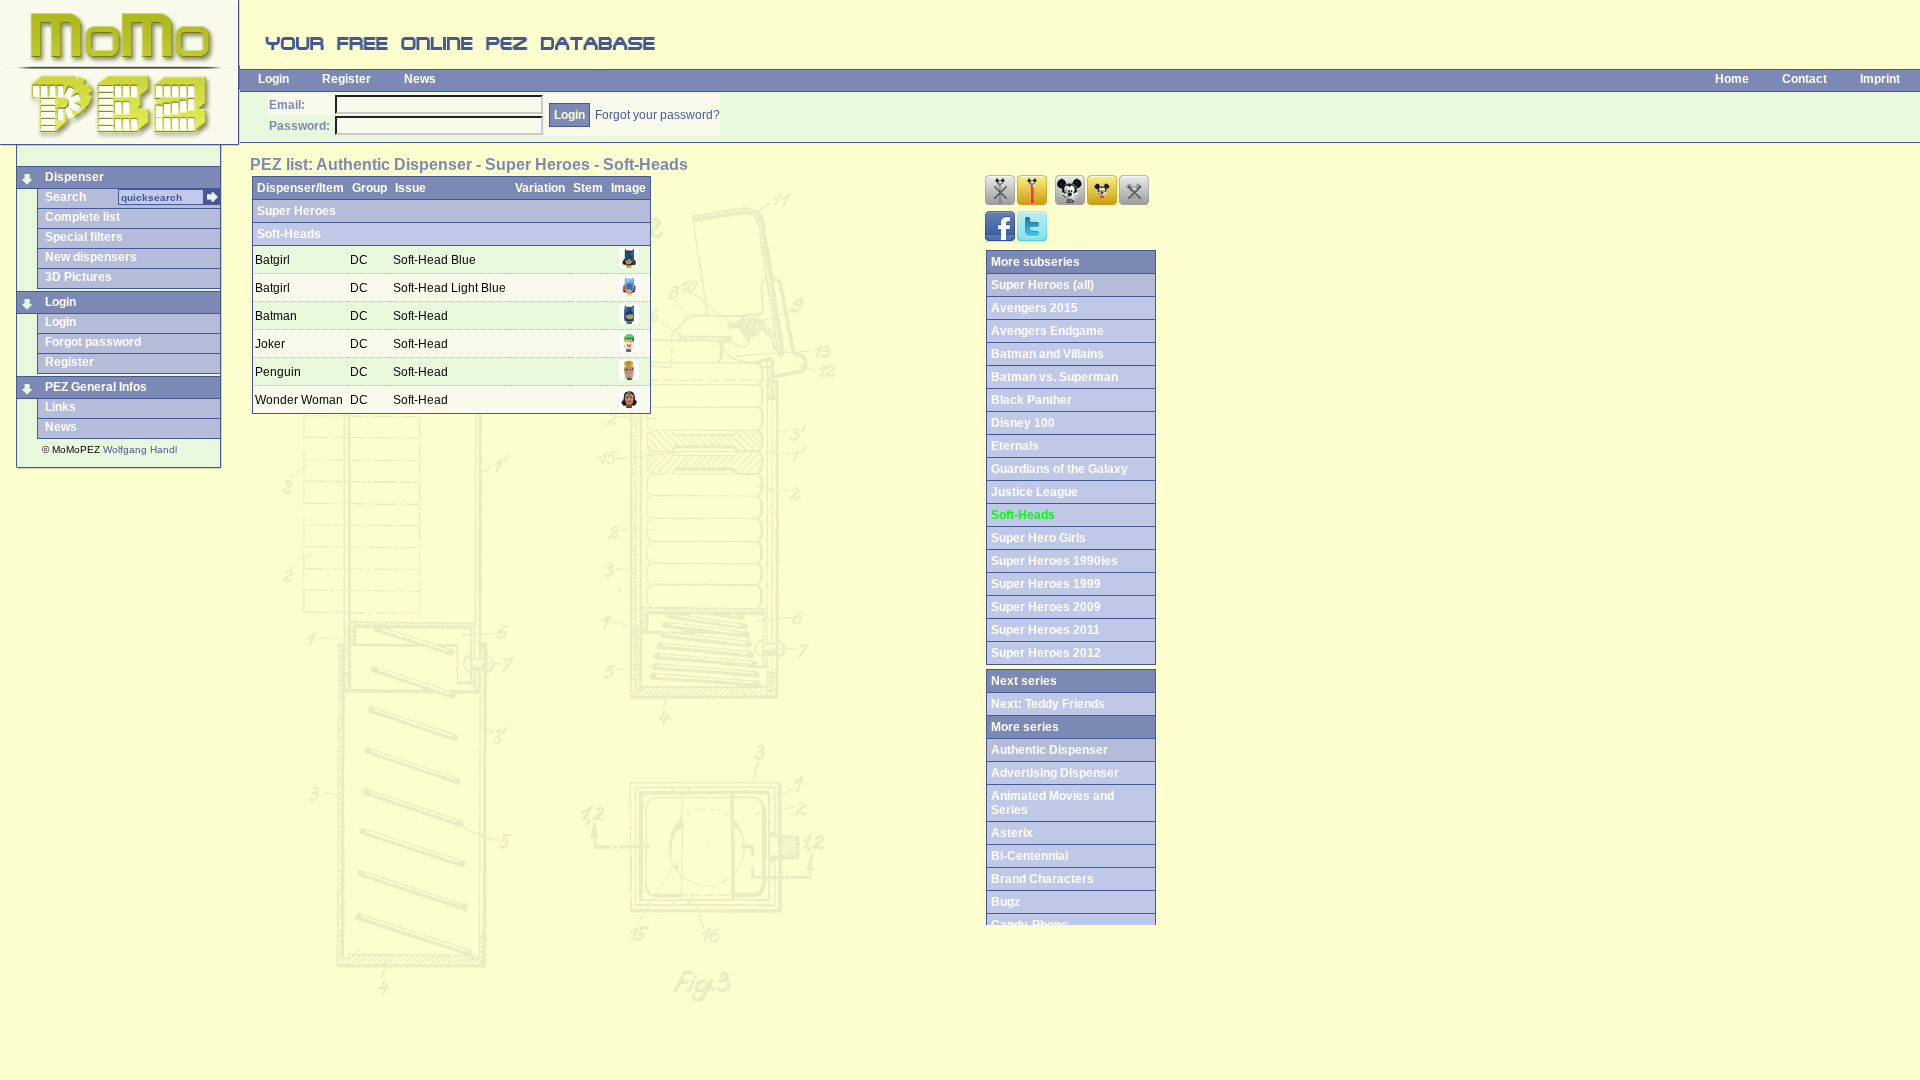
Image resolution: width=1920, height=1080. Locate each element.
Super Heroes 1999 (1046, 584)
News (420, 79)
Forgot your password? (657, 115)
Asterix (1012, 833)
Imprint (1880, 79)
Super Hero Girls (1038, 538)
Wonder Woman (299, 400)
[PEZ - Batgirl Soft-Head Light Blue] (629, 292)
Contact (1804, 79)
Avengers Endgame (1047, 331)
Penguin (278, 372)
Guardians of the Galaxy (1059, 469)
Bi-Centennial (1029, 856)
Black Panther (1031, 400)
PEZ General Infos (96, 387)
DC (360, 260)
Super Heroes (296, 211)
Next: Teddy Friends (1048, 704)
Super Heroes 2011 (1045, 630)
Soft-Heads (289, 234)
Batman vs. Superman (1054, 377)
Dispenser (74, 177)
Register (346, 79)
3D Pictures (78, 277)
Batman (276, 316)
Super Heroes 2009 (1046, 607)
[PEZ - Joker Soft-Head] (629, 348)
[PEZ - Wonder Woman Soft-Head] (629, 404)
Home (1732, 79)
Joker (270, 344)
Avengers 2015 (1034, 308)
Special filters (84, 237)
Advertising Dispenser (1055, 773)
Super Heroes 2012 (1046, 653)
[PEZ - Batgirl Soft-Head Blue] (629, 264)
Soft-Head (422, 316)
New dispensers (91, 257)
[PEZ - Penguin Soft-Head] (629, 376)
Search (65, 197)
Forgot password (93, 342)
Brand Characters (1042, 879)
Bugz (1005, 902)
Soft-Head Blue (436, 260)
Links (60, 407)
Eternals (1015, 446)
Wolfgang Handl (140, 449)
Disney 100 (1023, 423)
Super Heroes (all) (1042, 285)
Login (273, 79)
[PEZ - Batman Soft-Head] (629, 320)
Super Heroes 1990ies (1054, 561)
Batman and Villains (1047, 354)
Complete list (82, 217)
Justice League (1034, 492)
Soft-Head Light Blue (451, 288)
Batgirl (272, 260)
